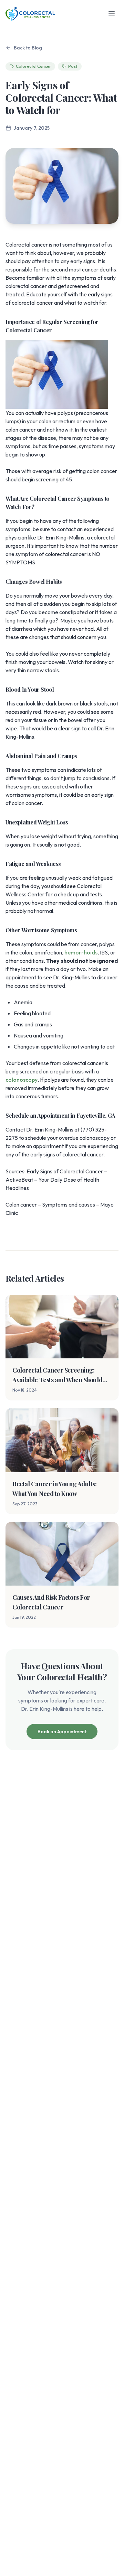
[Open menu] (112, 14)
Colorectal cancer (27, 244)
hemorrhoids (81, 952)
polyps (65, 413)
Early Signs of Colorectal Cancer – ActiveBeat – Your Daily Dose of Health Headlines (56, 1180)
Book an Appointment (62, 1732)
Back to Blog (28, 48)
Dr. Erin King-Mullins (61, 537)
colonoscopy (22, 1080)
